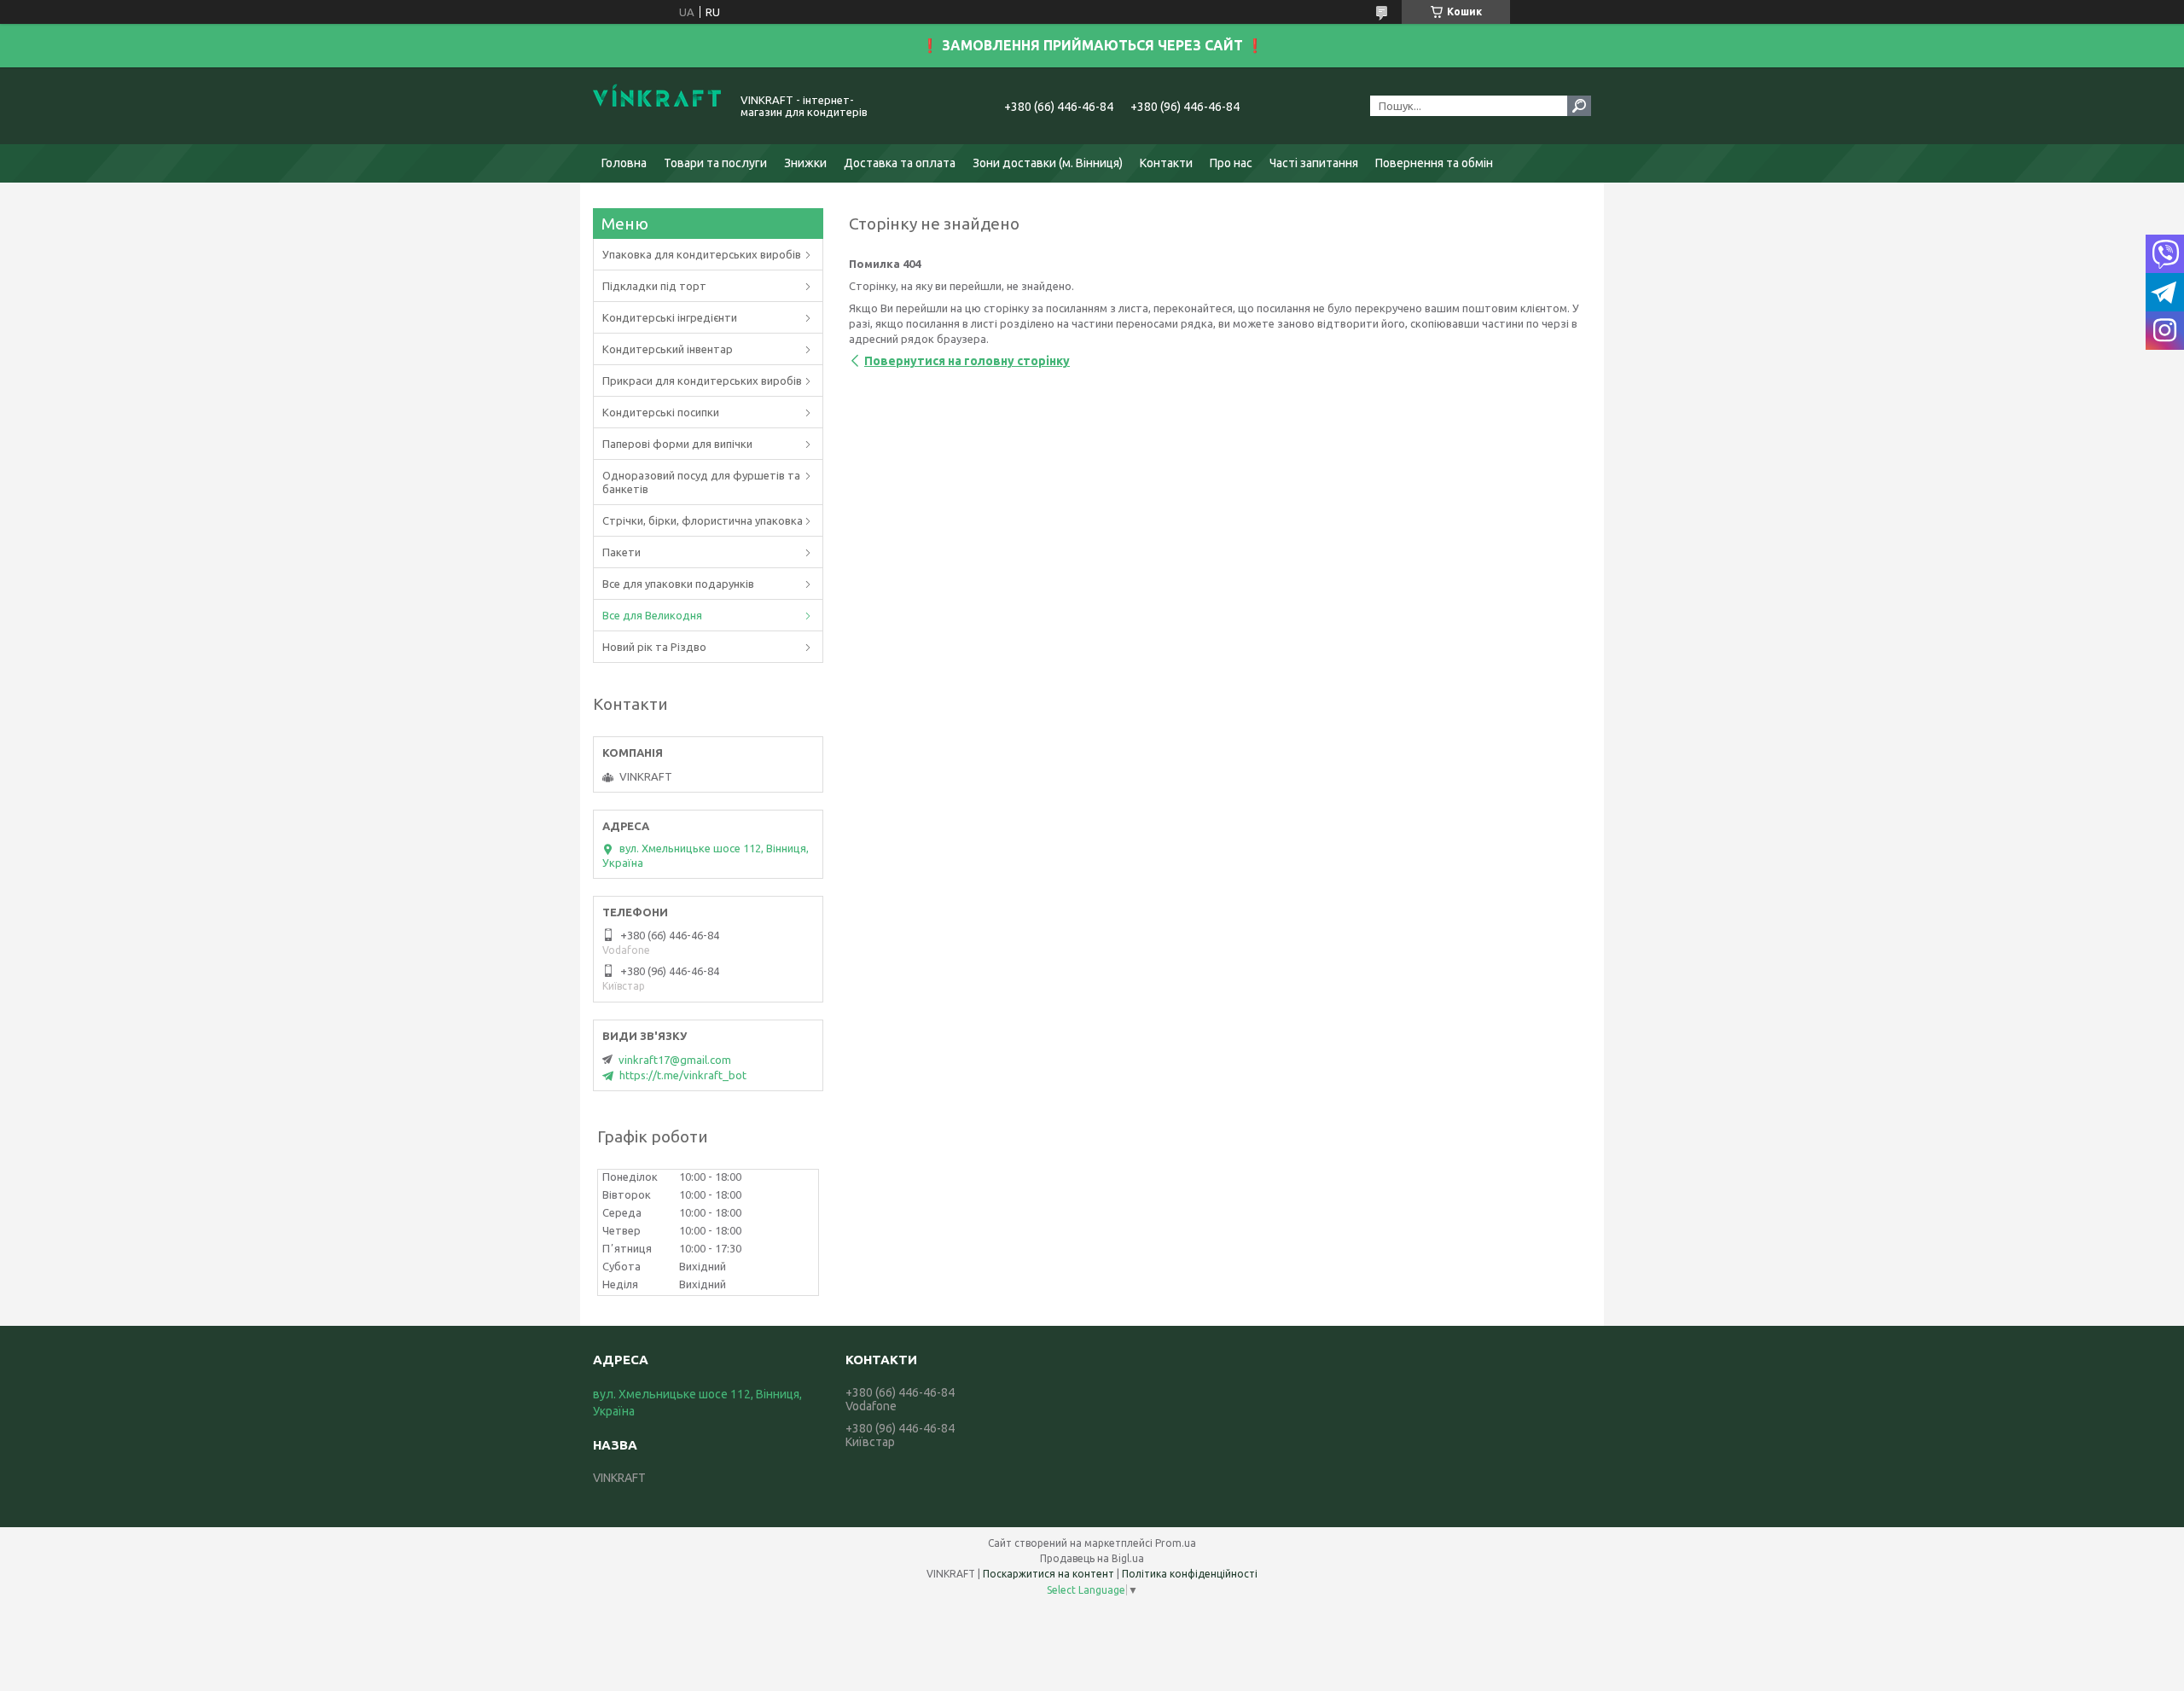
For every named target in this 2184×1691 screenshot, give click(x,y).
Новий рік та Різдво (654, 647)
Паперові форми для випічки (677, 444)
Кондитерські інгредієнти (670, 317)
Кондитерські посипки (661, 412)
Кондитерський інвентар (668, 349)
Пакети (622, 552)
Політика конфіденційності (1190, 1574)
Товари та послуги (715, 163)
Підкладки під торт (654, 286)
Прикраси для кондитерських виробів (702, 381)
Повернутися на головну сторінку (967, 361)
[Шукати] (1579, 106)
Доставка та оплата (900, 163)
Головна (624, 163)
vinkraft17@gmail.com (675, 1060)
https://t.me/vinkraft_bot (683, 1075)
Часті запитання (1314, 163)
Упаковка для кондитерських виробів (702, 254)
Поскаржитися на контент (1048, 1574)
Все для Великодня (652, 615)
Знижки (805, 163)
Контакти (1166, 163)
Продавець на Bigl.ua (1092, 1558)
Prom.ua (1176, 1543)
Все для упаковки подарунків (678, 584)
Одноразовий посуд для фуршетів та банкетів (701, 482)
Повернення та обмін (1434, 163)
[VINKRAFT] (657, 106)
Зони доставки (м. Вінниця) (1048, 163)
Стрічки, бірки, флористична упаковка (703, 520)
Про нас (1231, 163)
